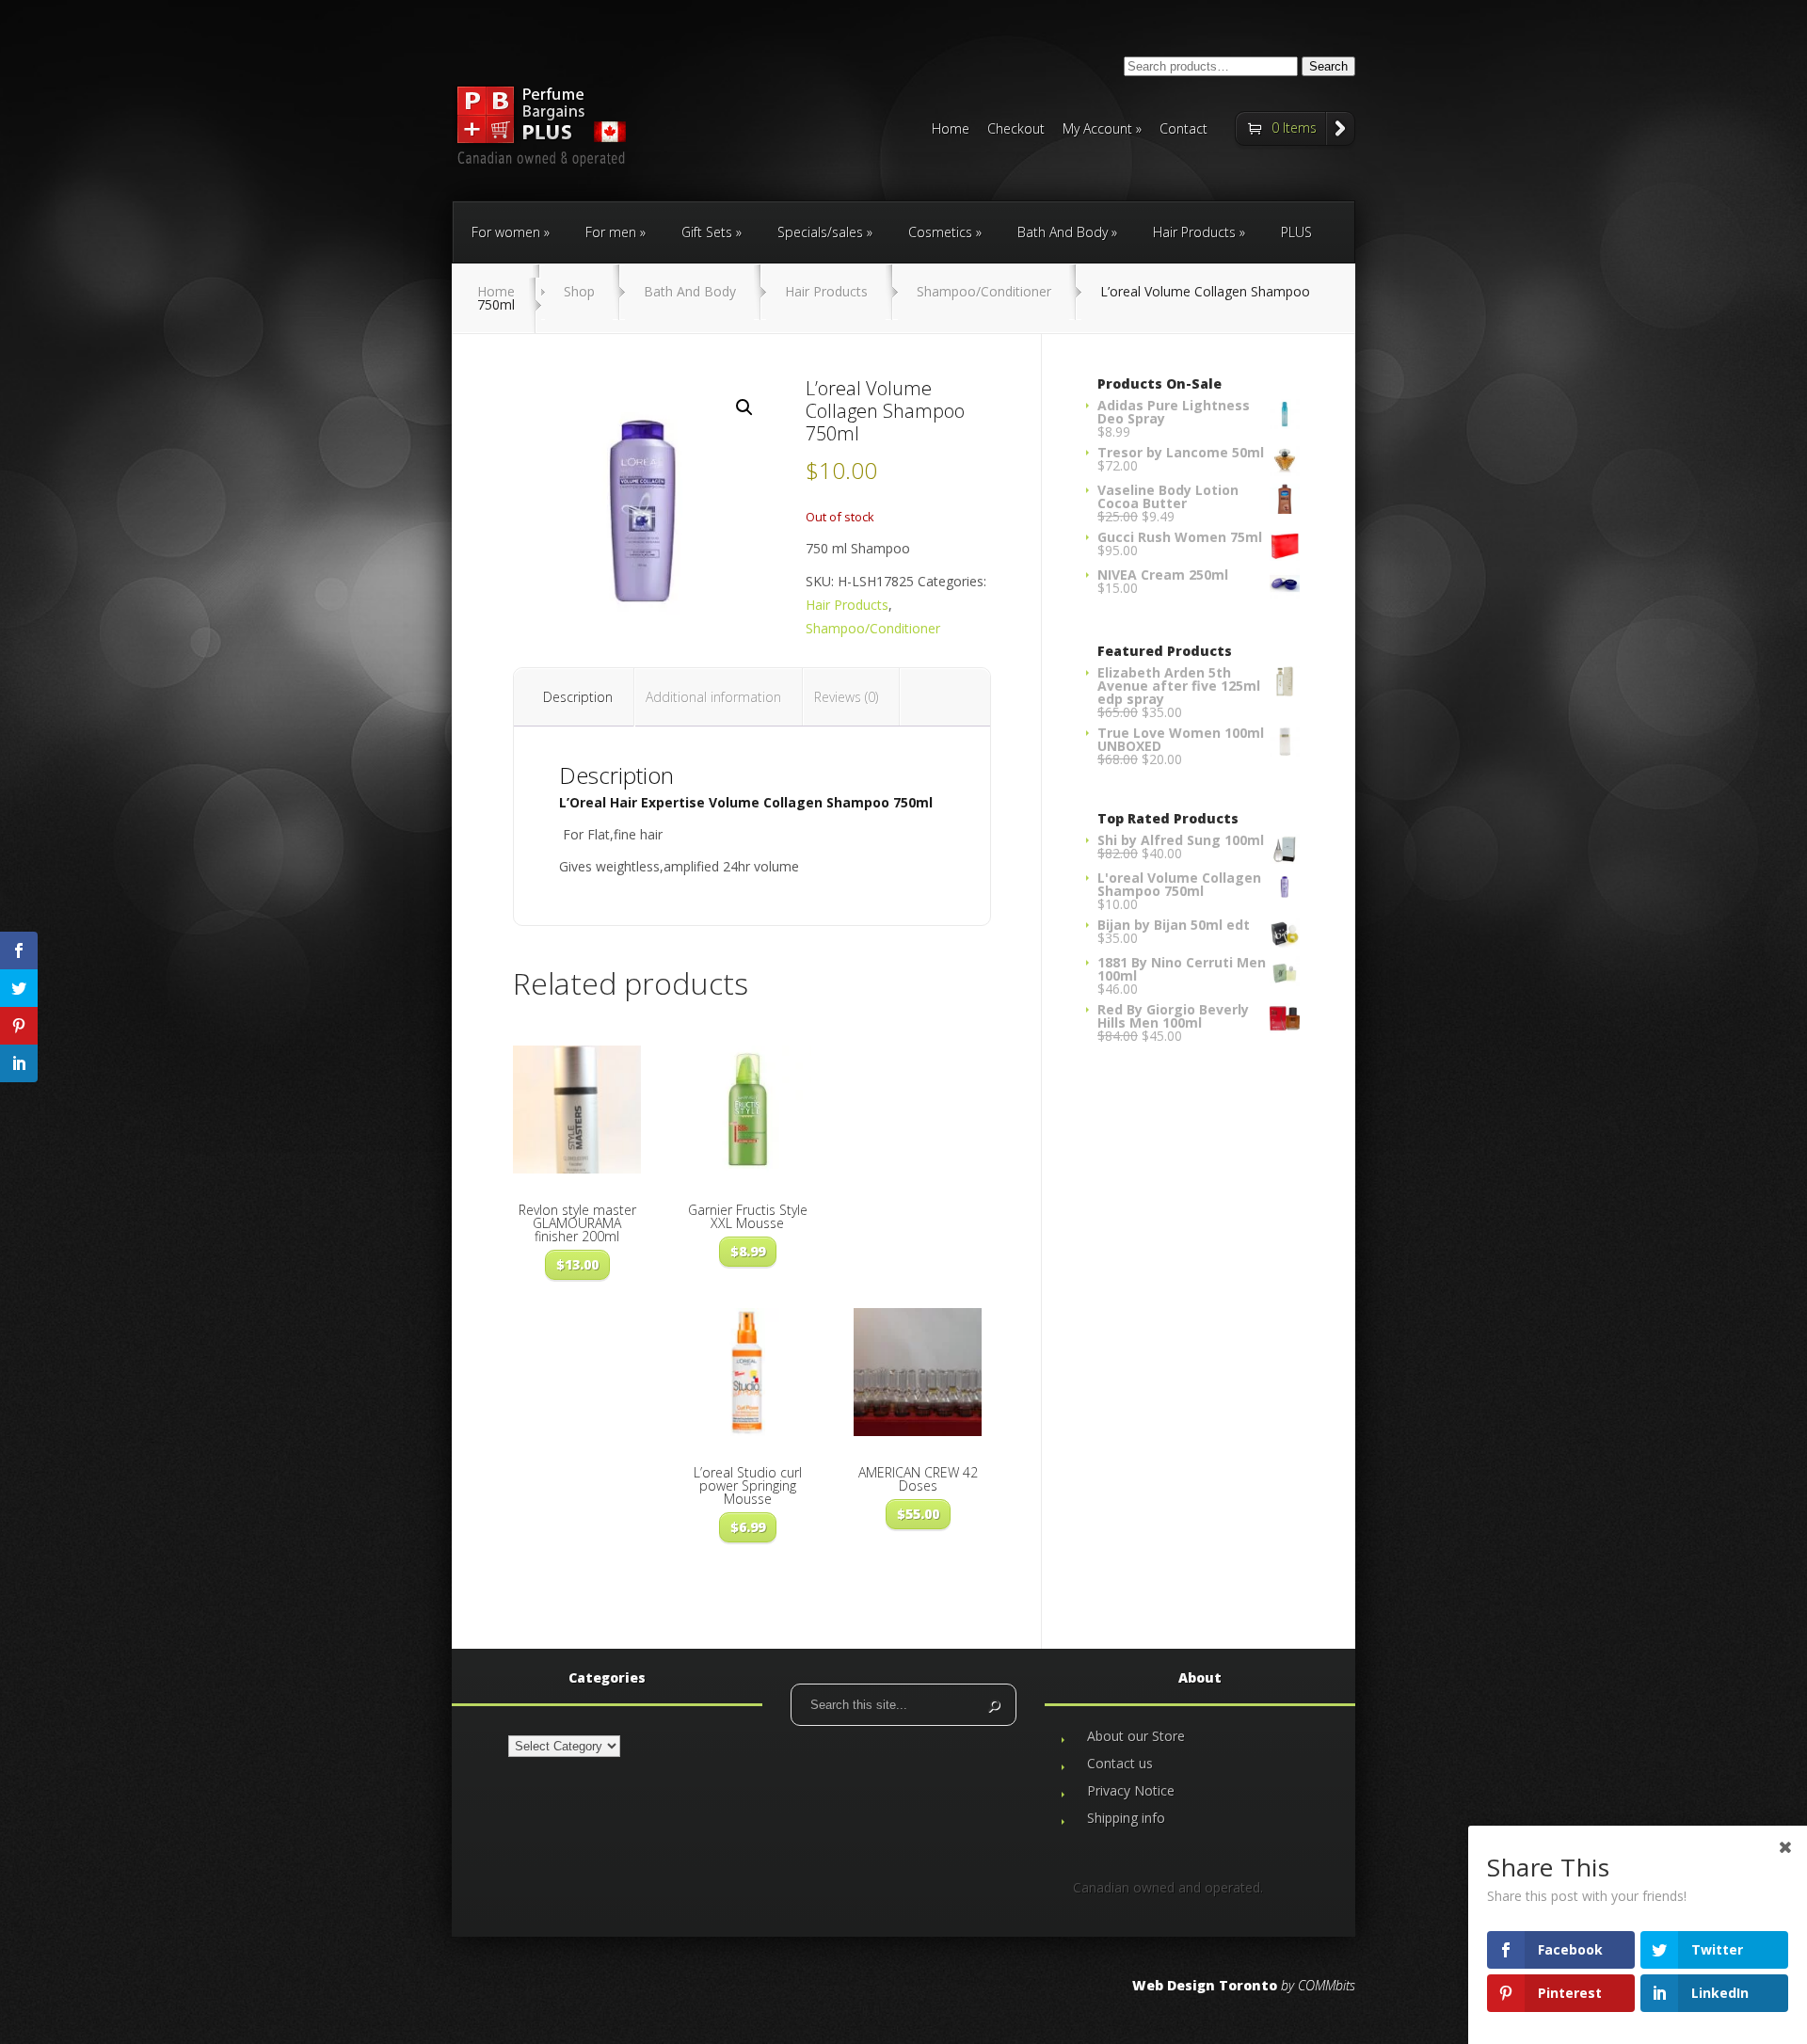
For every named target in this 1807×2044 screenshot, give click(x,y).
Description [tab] (578, 697)
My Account (1097, 130)
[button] (744, 407)
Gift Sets (707, 232)
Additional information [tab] (713, 697)
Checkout (1016, 130)
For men (611, 232)
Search (1328, 66)
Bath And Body (1063, 232)
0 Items (1294, 128)
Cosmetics (940, 232)
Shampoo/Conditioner (984, 291)
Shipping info (1126, 1818)
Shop (579, 291)
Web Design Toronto (1205, 1985)
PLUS (1296, 232)
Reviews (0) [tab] (846, 697)
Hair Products (1194, 232)
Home (951, 130)
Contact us (1120, 1763)
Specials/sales (820, 232)
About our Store (1136, 1736)
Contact (1183, 130)
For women (506, 232)
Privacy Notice (1131, 1790)
